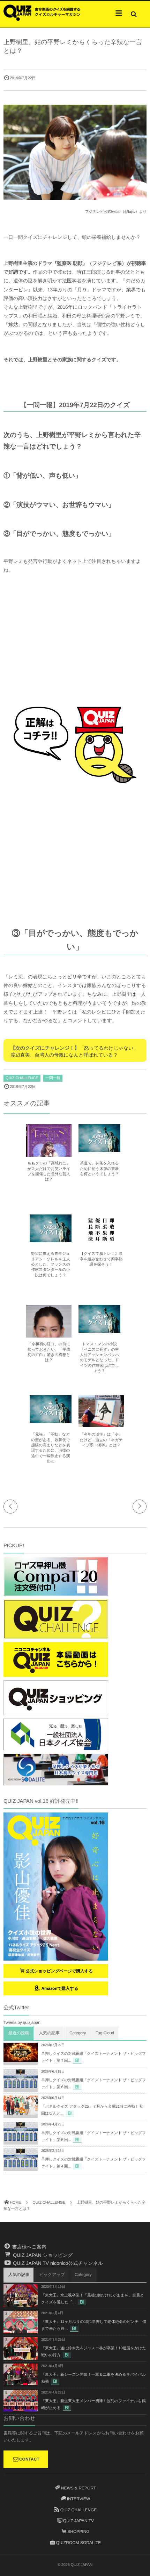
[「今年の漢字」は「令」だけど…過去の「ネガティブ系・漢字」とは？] (101, 1424)
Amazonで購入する (59, 1988)
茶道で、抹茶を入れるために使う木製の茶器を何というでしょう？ (99, 1169)
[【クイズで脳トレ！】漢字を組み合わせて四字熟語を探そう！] (101, 1242)
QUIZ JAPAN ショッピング (42, 2255)
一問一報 (53, 1078)
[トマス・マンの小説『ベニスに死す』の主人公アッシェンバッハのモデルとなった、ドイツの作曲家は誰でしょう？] (99, 1330)
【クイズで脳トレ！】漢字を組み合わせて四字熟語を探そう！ (101, 1259)
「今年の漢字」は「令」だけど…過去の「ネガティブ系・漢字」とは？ (101, 1440)
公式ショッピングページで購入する (59, 1971)
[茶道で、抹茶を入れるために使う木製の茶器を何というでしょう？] (99, 1149)
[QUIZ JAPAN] (42, 12)
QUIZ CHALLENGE (22, 1078)
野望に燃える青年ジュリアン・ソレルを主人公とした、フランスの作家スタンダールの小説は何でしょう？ (51, 1265)
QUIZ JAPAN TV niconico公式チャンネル (57, 2263)
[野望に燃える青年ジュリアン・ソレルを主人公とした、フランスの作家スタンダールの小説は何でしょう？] (51, 1239)
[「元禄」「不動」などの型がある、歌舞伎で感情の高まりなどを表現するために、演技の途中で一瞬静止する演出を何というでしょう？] (51, 1420)
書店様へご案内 (29, 2247)
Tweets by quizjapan (22, 2022)
